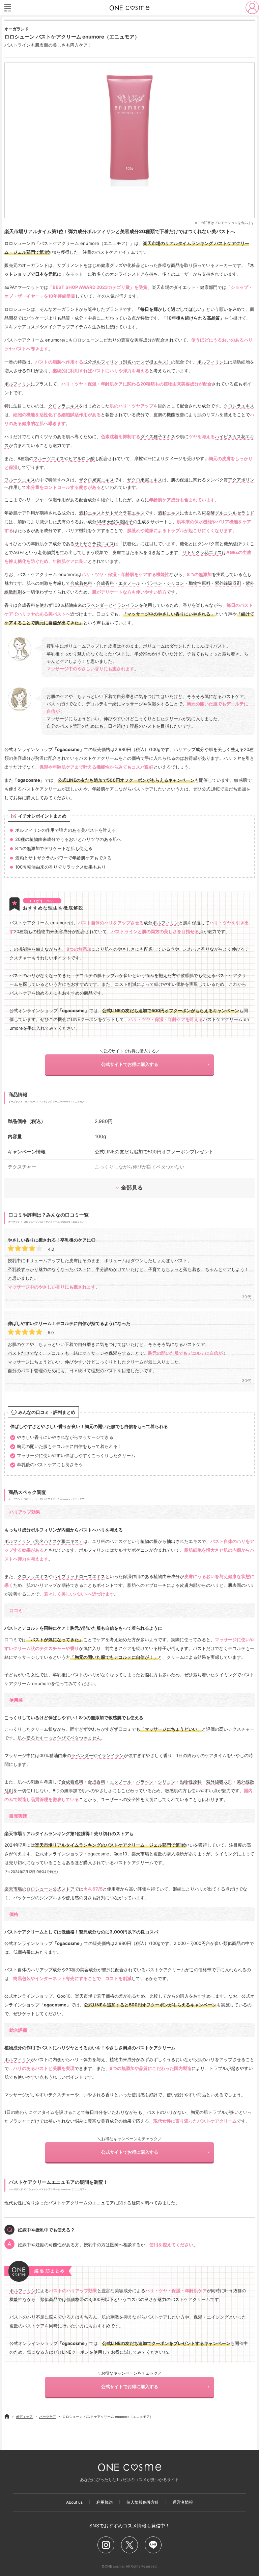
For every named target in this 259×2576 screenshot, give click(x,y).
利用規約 (105, 2502)
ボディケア (24, 2417)
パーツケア (48, 2417)
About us (74, 2502)
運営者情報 (183, 2502)
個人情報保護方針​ (143, 2502)
